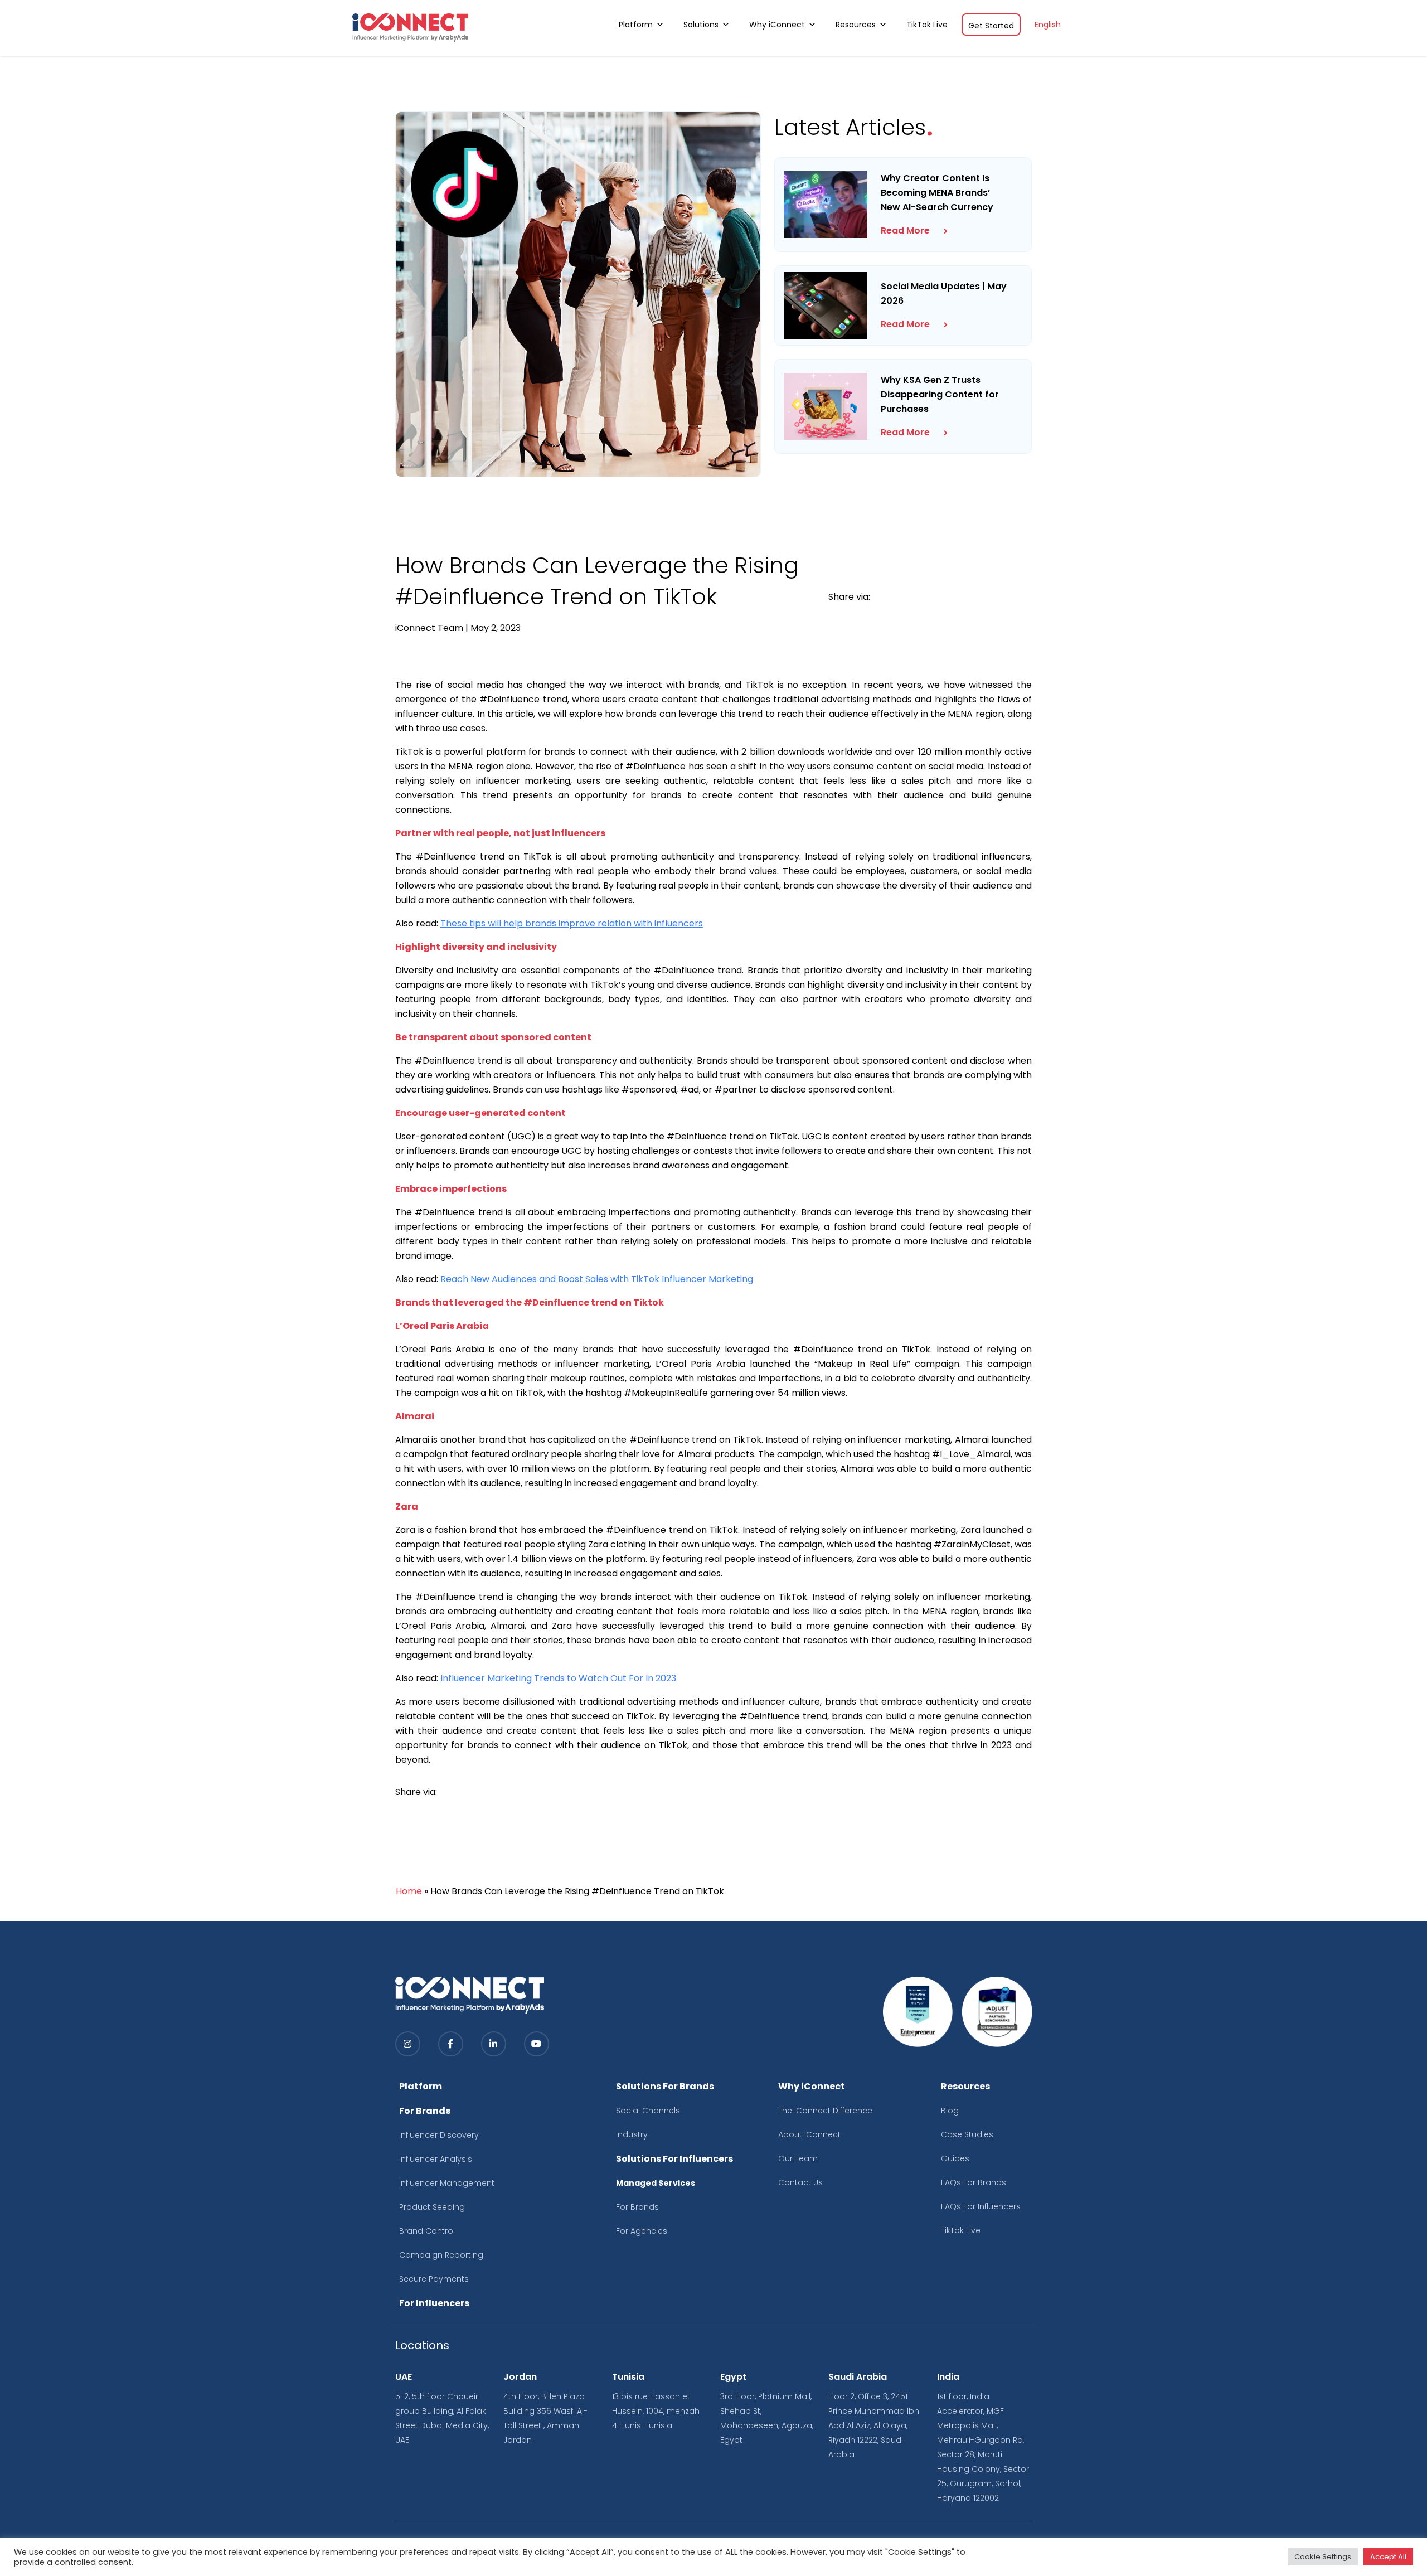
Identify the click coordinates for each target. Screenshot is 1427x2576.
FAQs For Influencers (981, 2206)
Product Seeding (432, 2207)
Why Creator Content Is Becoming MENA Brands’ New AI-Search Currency (937, 193)
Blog (950, 2111)
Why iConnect (777, 25)
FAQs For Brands (974, 2182)
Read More (905, 231)
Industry (632, 2134)
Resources (856, 25)
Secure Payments (434, 2279)
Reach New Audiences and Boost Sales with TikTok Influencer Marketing (597, 1279)
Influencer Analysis (436, 2159)
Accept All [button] (1388, 2557)
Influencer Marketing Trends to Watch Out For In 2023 (558, 1678)
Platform (636, 25)
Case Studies (967, 2134)
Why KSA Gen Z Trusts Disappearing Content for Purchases (940, 394)
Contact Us (800, 2182)
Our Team (798, 2158)
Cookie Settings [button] (1323, 2557)
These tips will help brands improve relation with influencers (572, 923)
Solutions (701, 25)
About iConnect (809, 2134)
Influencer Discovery (439, 2135)
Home (409, 1891)
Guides (955, 2158)
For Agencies (642, 2231)
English (1048, 25)
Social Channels (648, 2111)
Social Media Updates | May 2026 (944, 294)
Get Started (991, 26)
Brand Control (427, 2231)
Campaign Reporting (441, 2255)
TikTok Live (927, 25)
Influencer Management (447, 2183)
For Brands (637, 2207)
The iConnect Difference (825, 2111)
